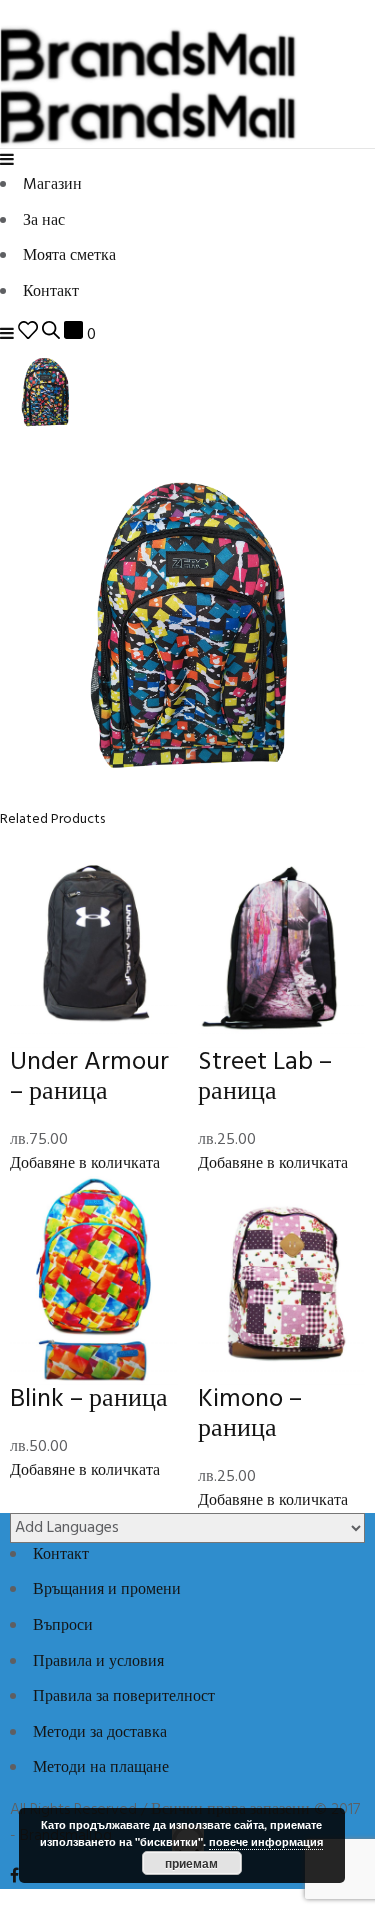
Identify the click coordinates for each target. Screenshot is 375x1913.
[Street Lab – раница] (282, 943)
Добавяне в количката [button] (85, 1164)
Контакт (51, 292)
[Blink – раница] (94, 1280)
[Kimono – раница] (282, 1280)
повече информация (266, 1841)
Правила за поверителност (124, 1697)
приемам (191, 1863)
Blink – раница (89, 1399)
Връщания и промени (107, 1590)
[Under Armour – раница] (94, 943)
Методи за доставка (100, 1733)
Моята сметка (69, 256)
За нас (44, 221)
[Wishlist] (28, 335)
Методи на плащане (101, 1768)
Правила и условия (98, 1662)
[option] (187, 392)
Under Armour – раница (89, 1077)
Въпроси (63, 1626)
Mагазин (52, 185)
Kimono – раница (250, 1414)
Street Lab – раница (265, 1077)
